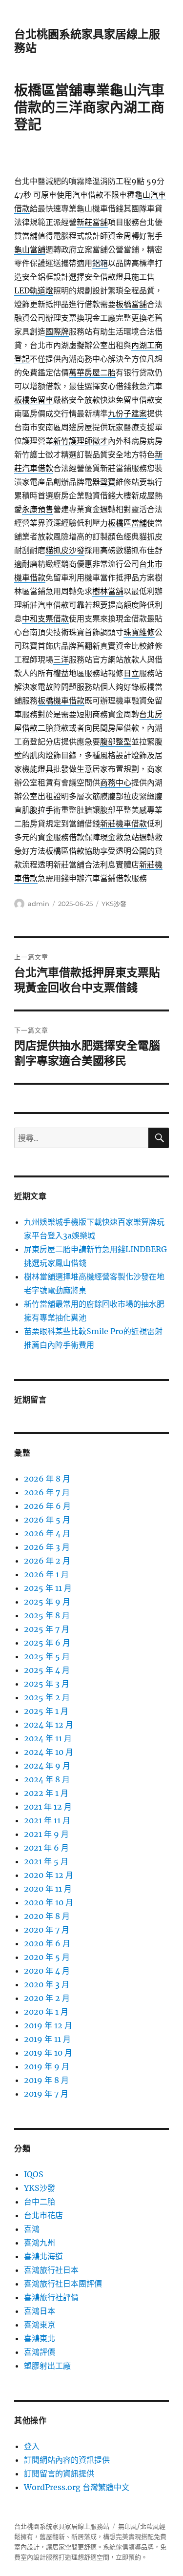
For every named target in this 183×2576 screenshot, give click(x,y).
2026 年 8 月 (47, 1479)
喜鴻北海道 (43, 2256)
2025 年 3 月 (47, 1684)
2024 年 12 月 (49, 1725)
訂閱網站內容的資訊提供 (67, 2460)
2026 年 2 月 (47, 1561)
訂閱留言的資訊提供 (59, 2473)
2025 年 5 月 (47, 1656)
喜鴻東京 (40, 2325)
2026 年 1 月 (46, 1574)
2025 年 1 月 (46, 1711)
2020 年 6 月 (47, 1943)
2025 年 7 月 (47, 1629)
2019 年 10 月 (48, 2053)
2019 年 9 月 (47, 2066)
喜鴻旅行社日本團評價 (63, 2284)
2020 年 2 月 (47, 1998)
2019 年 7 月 (46, 2094)
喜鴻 (32, 2229)
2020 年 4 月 (47, 1971)
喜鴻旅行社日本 (51, 2270)
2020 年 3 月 (47, 1984)
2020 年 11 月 (48, 1889)
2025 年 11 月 (48, 1588)
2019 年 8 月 (46, 2080)
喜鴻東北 (40, 2338)
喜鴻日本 (40, 2311)
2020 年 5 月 (47, 1957)
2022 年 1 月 (46, 1793)
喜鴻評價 (40, 2352)
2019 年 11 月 (47, 2039)
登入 (32, 2446)
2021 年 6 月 (46, 1848)
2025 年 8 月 (47, 1615)
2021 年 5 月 (46, 1861)
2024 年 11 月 (48, 1738)
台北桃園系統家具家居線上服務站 (62, 2526)
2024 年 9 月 (47, 1766)
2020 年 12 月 (49, 1875)
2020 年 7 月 (47, 1930)
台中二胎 (40, 2202)
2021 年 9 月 (46, 1834)
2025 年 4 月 (47, 1670)
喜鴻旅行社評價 (51, 2297)
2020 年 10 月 (49, 1902)
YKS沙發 (114, 904)
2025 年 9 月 (47, 1602)
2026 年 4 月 (47, 1533)
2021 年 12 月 (48, 1807)
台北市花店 (43, 2215)
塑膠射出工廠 (47, 2366)
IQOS (34, 2174)
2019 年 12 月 (48, 2025)
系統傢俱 (116, 2547)
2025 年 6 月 (47, 1643)
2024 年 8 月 (47, 1779)
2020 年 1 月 (46, 2012)
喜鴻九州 (40, 2243)
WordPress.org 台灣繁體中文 (77, 2487)
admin (39, 904)
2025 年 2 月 (47, 1697)
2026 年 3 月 (47, 1547)
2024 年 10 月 (49, 1752)
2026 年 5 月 (47, 1520)
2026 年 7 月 (47, 1492)
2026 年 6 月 (47, 1506)
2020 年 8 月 (47, 1916)
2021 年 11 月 (47, 1820)
